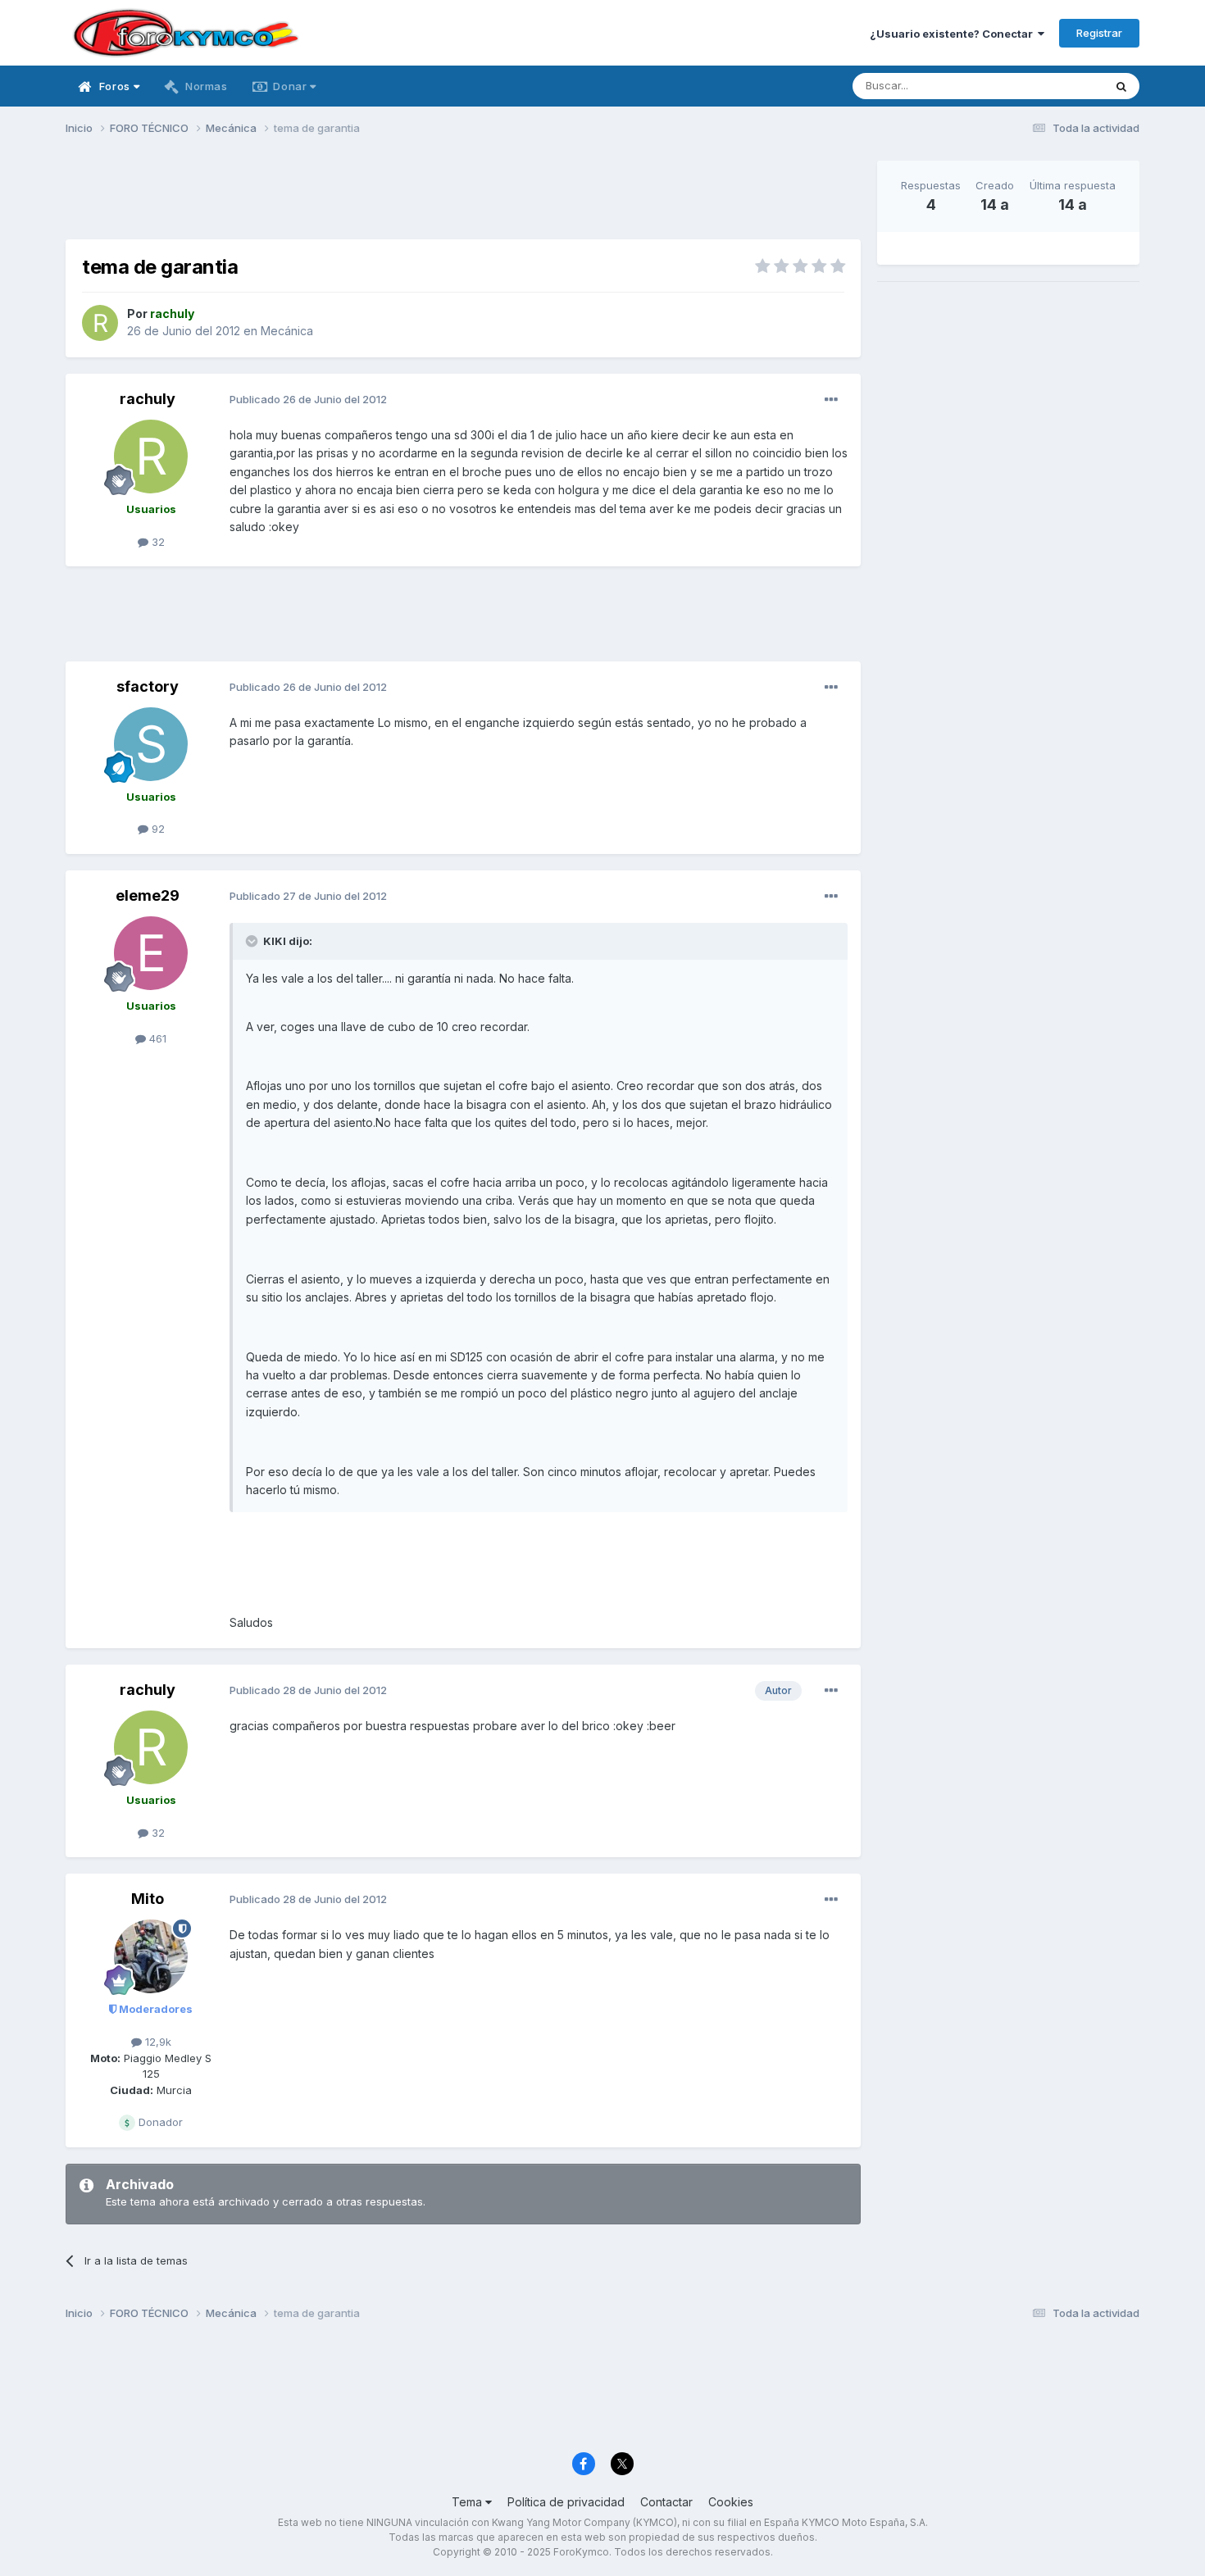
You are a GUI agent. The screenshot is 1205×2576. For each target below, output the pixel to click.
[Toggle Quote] (253, 941)
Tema (468, 2502)
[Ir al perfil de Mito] (151, 1956)
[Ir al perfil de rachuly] (100, 323)
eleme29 (148, 895)
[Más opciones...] (831, 400)
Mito (148, 1899)
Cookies (731, 2502)
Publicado (308, 399)
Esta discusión (1046, 86)
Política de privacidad (566, 2502)
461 (156, 1038)
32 (157, 542)
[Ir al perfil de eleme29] (151, 953)
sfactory (148, 686)
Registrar (1099, 33)
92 (157, 829)
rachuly (148, 399)
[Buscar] (1121, 86)
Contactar (666, 2502)
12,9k (157, 2042)
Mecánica (287, 331)
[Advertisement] (463, 198)
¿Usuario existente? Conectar (954, 34)
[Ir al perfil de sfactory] (151, 744)
